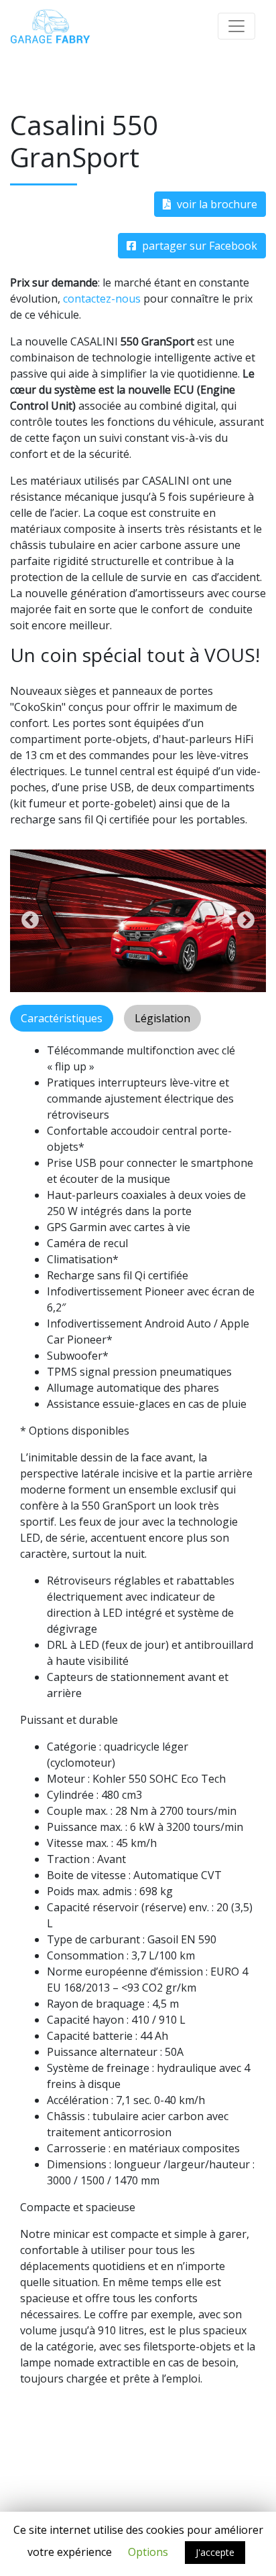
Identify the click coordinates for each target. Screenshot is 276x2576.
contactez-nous (102, 299)
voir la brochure (216, 204)
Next (246, 920)
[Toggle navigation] (236, 26)
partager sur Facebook (198, 246)
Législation (162, 1018)
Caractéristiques (62, 1018)
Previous (30, 920)
